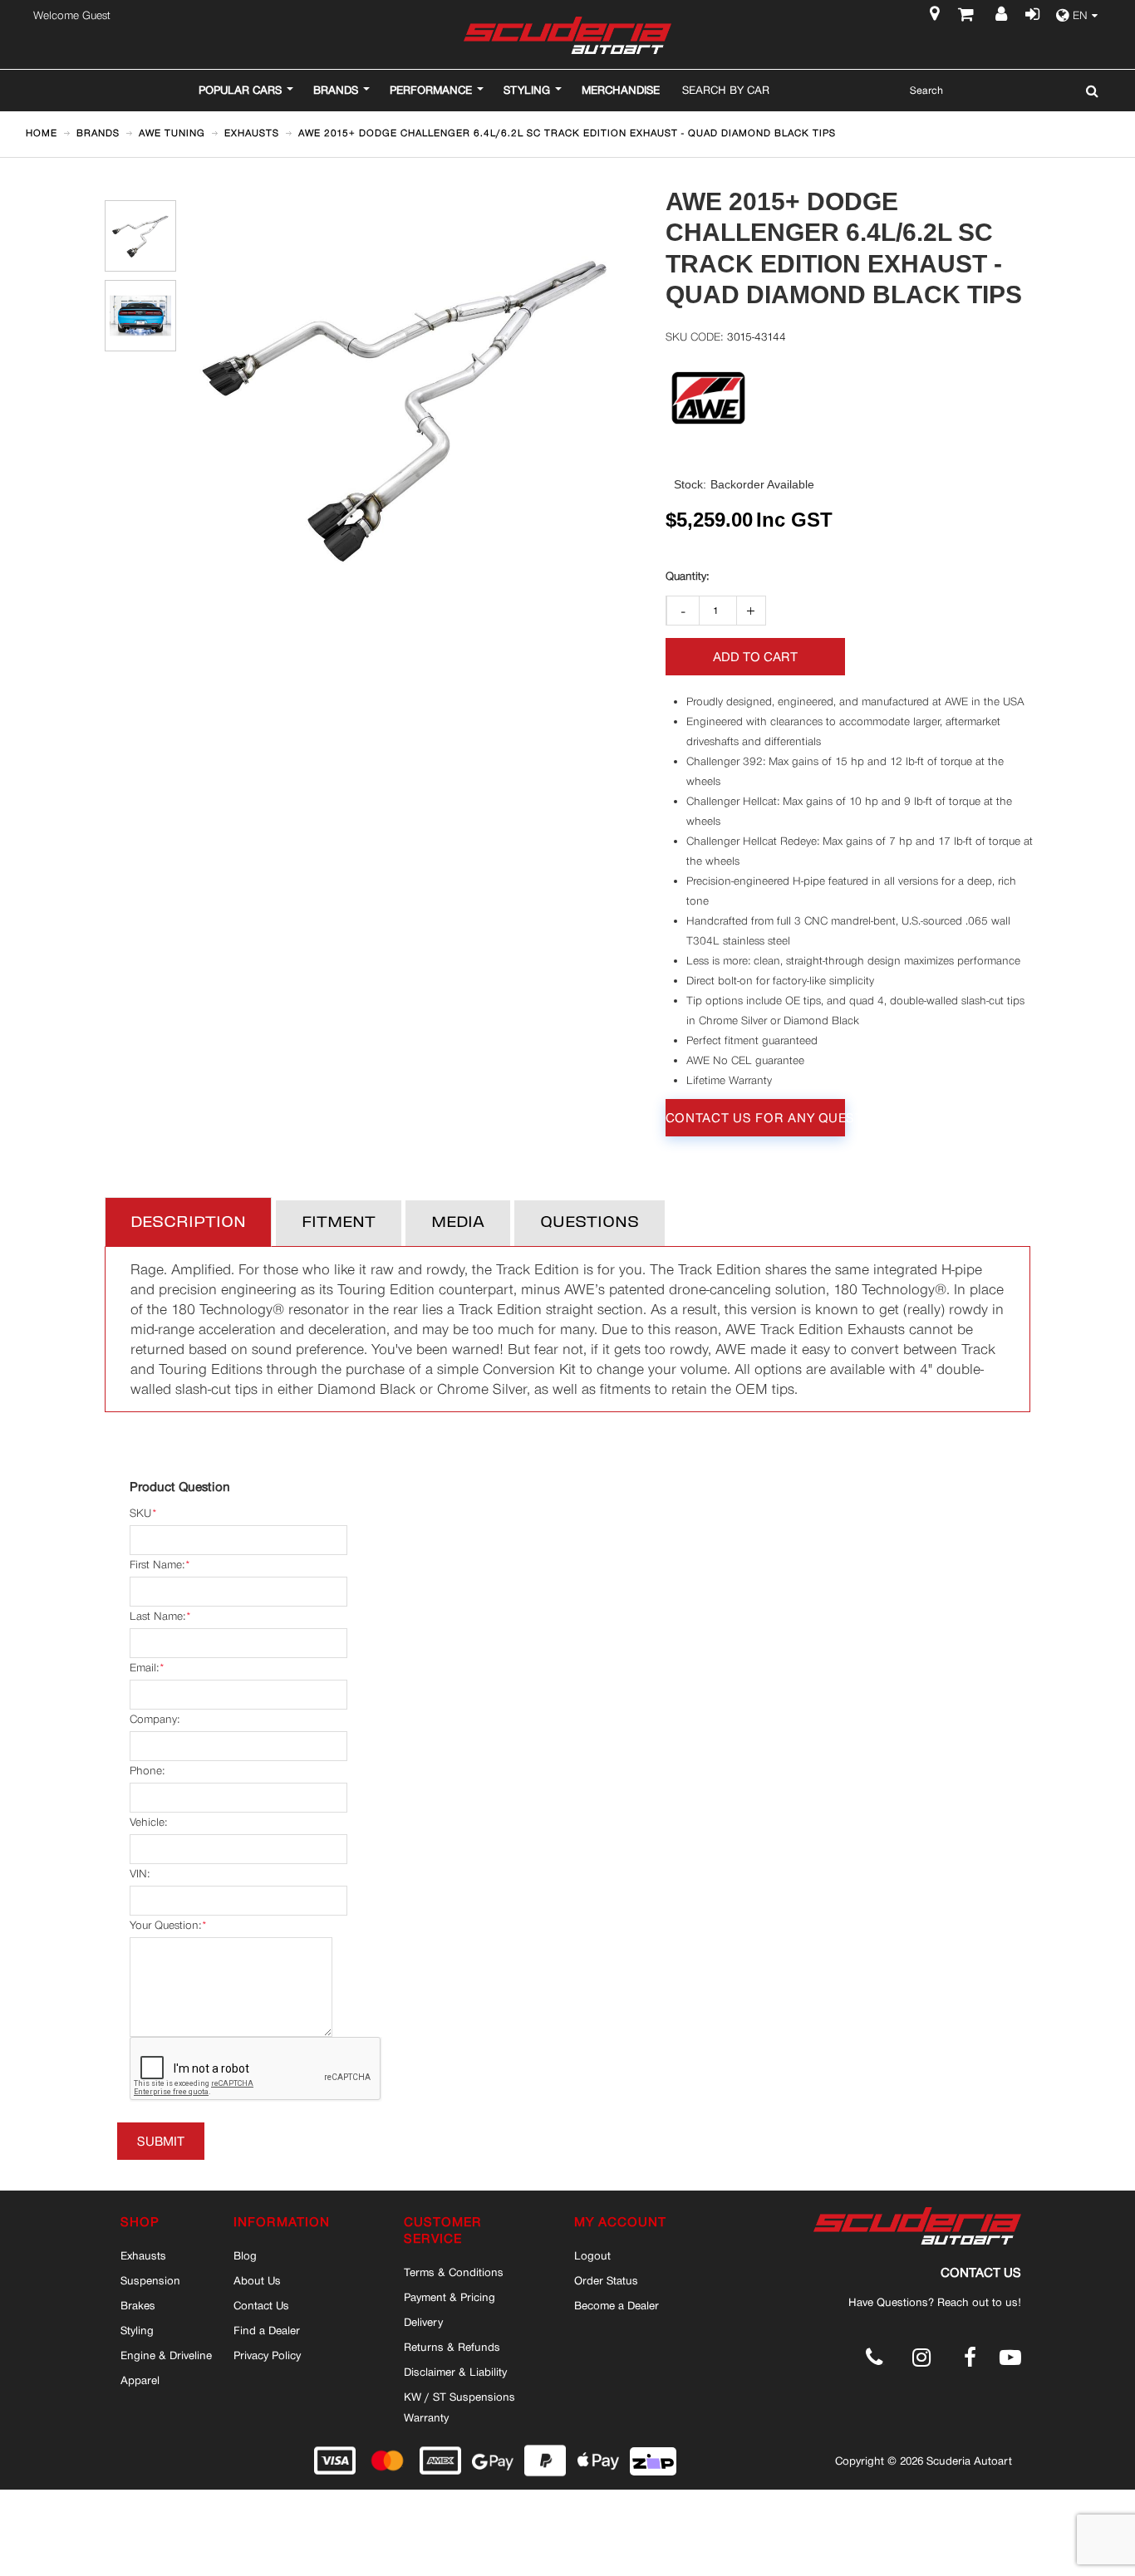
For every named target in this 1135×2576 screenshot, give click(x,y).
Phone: (147, 1771)
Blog (245, 2255)
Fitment (339, 1223)
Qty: (687, 577)
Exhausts (143, 2255)
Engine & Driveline (166, 2355)
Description (188, 1223)
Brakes (138, 2305)
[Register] (1003, 16)
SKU (140, 1513)
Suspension (150, 2280)
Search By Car (726, 90)
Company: (155, 1719)
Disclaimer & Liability (455, 2372)
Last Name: (157, 1616)
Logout (592, 2255)
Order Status (606, 2280)
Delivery (423, 2322)
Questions (590, 1223)
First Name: (157, 1565)
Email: (144, 1668)
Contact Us (261, 2305)
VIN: (140, 1874)
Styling (137, 2330)
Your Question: (165, 1925)
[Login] (1030, 16)
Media (458, 1223)
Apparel (140, 2380)
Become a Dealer (617, 2305)
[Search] (1088, 91)
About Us (257, 2280)
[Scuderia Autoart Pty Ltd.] (567, 35)
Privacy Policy (267, 2355)
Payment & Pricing (450, 2297)
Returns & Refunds (452, 2347)
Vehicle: (148, 1822)
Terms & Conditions (454, 2272)
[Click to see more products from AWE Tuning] (709, 398)
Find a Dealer (267, 2330)
